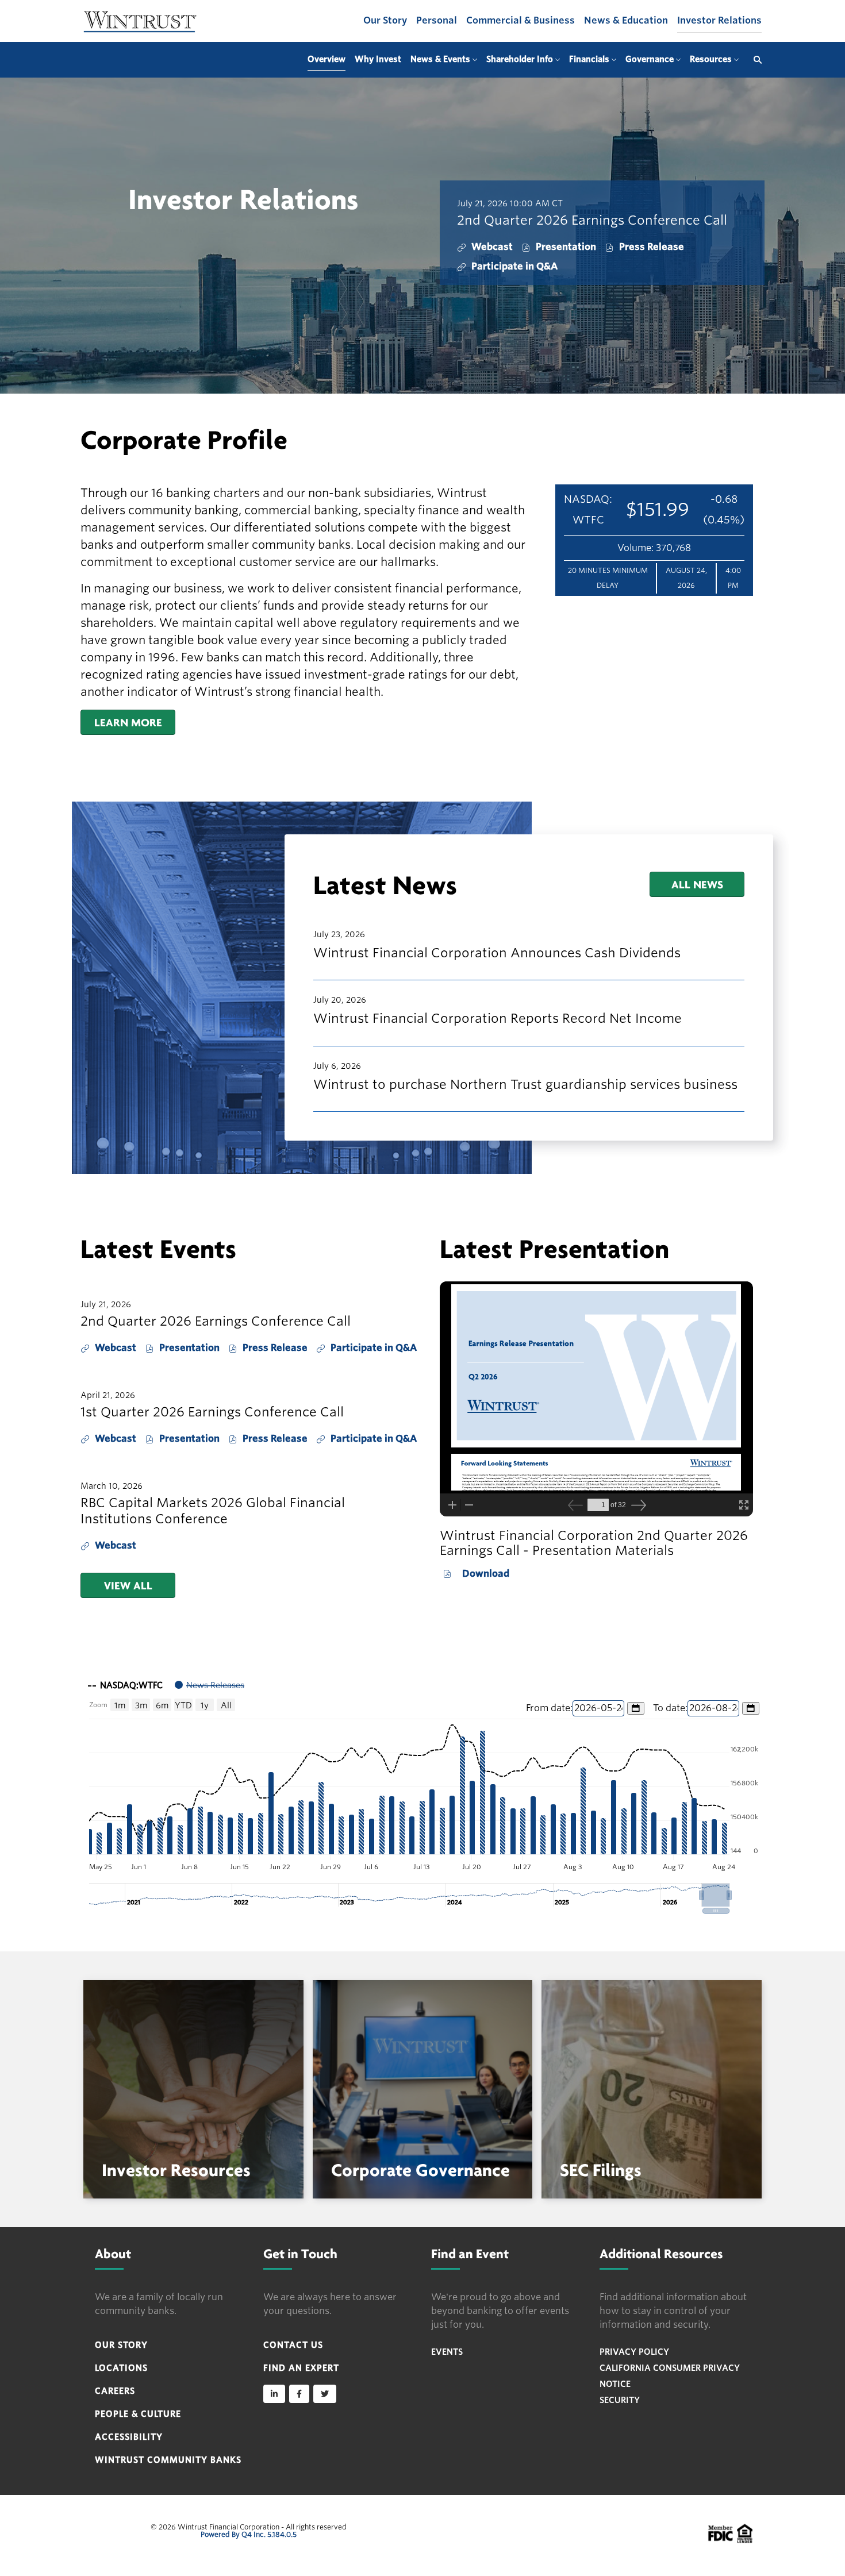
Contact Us (293, 2345)
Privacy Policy (634, 2352)
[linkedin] (274, 2394)
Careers (115, 2391)
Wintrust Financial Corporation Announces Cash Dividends (497, 953)
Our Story (385, 20)
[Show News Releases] (210, 1685)
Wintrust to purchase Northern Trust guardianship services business (525, 1084)
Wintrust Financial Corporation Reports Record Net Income (498, 1018)
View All (128, 1585)
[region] (422, 1793)
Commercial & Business (521, 20)
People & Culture (138, 2414)
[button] (716, 1895)
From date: (549, 1708)
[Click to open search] (755, 60)
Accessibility (129, 2437)
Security (620, 2400)
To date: (670, 1708)
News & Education (626, 20)
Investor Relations (719, 20)
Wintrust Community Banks (168, 2460)
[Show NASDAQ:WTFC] (125, 1685)
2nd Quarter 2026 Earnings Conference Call (592, 220)
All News (697, 884)
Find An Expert (301, 2368)
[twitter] (325, 2394)
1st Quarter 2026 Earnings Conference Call (212, 1412)
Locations (121, 2368)
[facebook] (299, 2394)
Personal (437, 20)
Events (447, 2352)
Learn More (128, 722)
